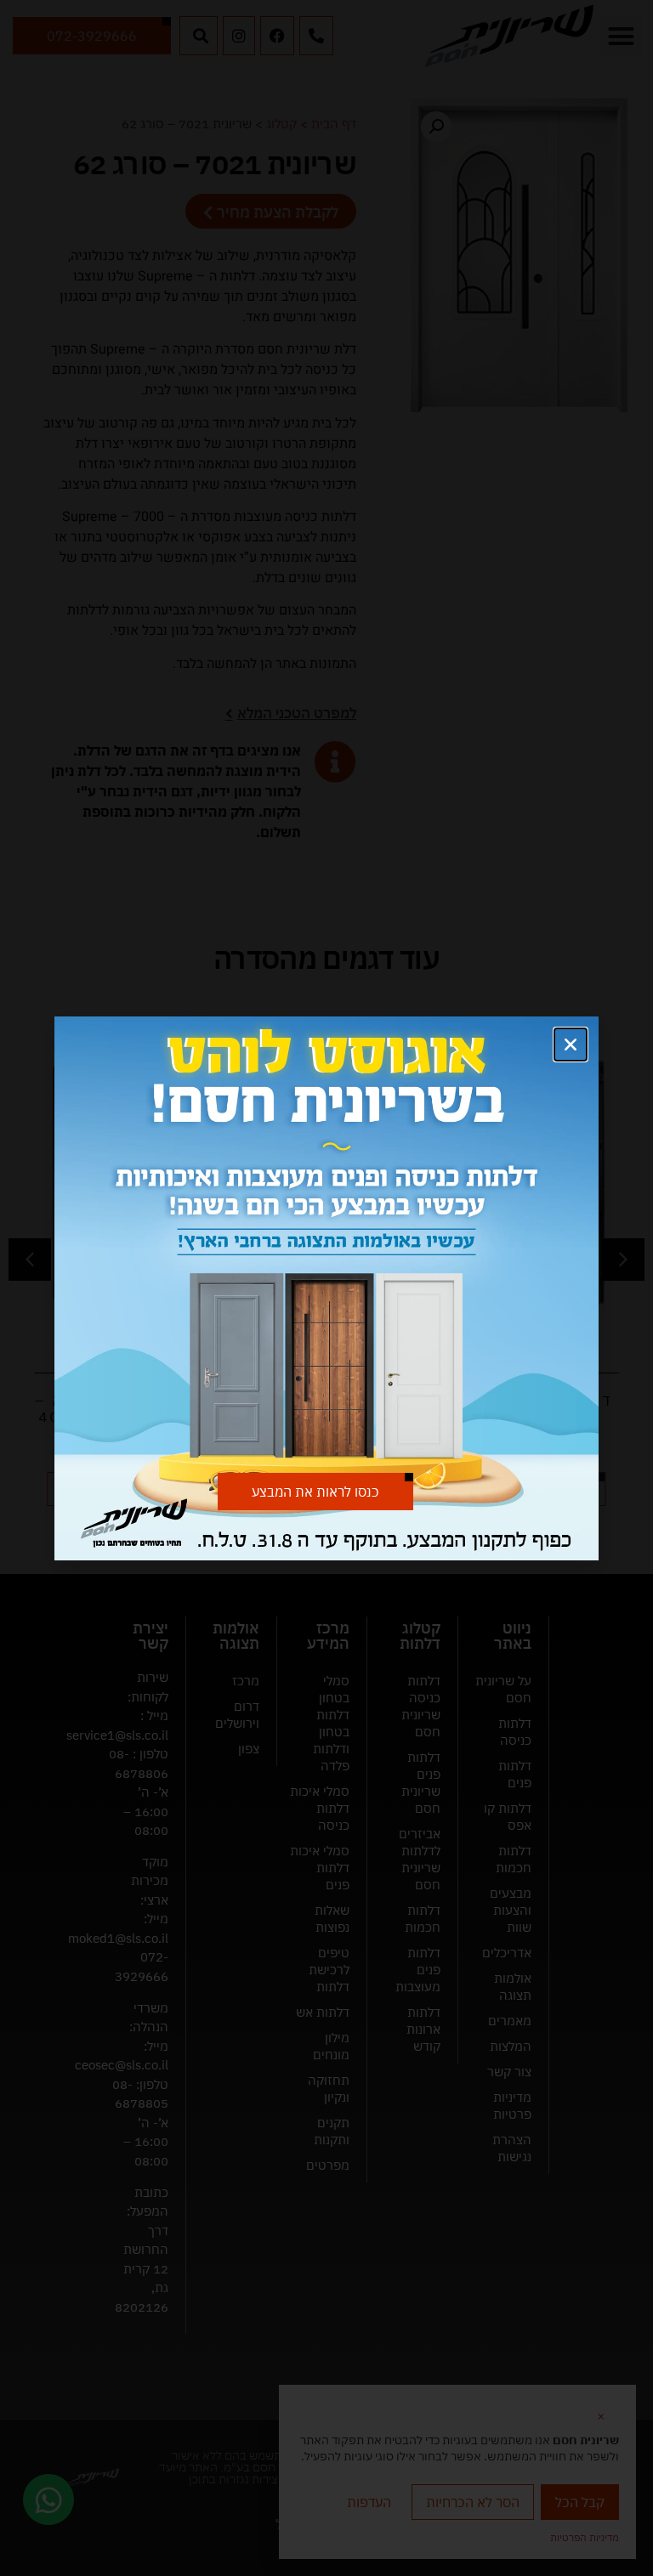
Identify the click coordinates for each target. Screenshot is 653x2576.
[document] (326, 1288)
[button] (571, 1045)
